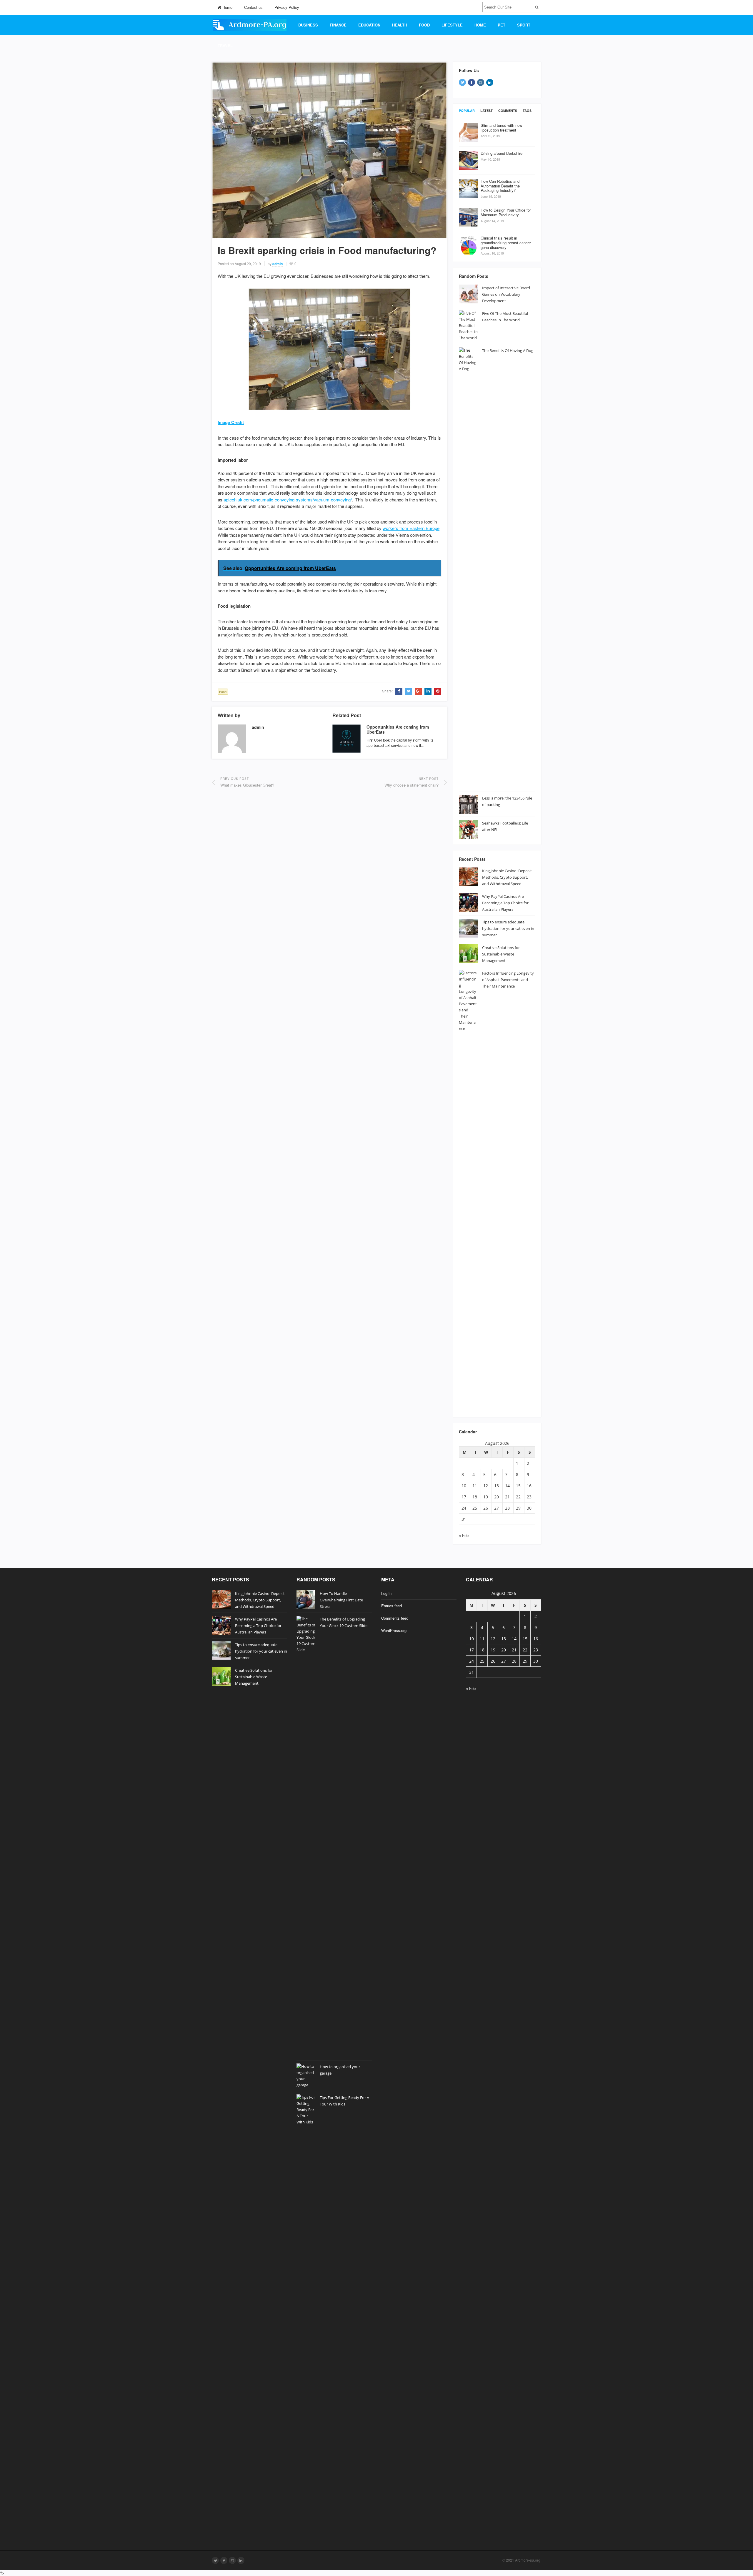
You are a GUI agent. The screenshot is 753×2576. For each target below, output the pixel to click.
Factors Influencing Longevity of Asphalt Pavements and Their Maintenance (508, 980)
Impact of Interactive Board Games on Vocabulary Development (506, 294)
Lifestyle (452, 25)
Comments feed (395, 1618)
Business (308, 25)
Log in (386, 1593)
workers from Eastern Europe (411, 528)
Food (424, 25)
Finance (338, 25)
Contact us (253, 7)
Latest (487, 110)
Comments (508, 110)
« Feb (464, 1535)
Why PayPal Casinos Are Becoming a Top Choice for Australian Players (505, 903)
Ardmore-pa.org (528, 2560)
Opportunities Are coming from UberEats (398, 729)
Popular (467, 110)
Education (369, 25)
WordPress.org (394, 1630)
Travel (225, 45)
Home (227, 7)
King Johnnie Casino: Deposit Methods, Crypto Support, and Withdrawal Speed (507, 877)
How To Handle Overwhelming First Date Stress (341, 1600)
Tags (527, 110)
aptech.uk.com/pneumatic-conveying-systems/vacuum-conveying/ (288, 500)
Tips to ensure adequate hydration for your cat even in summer (508, 928)
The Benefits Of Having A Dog (508, 350)
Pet (502, 25)
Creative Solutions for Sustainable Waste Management (501, 954)
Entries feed (392, 1606)
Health (400, 25)
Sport (524, 25)
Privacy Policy (287, 7)
